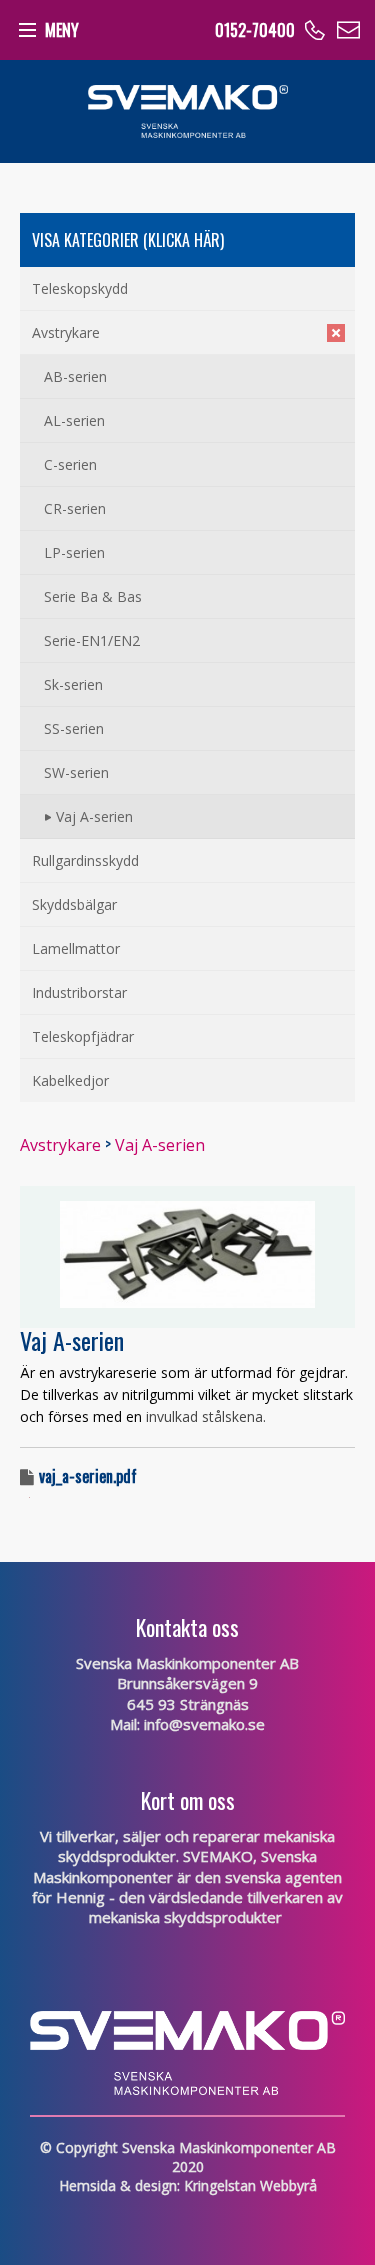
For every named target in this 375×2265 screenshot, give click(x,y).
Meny (62, 30)
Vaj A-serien (160, 1145)
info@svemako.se (204, 1724)
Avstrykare (60, 1145)
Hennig (80, 1897)
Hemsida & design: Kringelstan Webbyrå (188, 2185)
